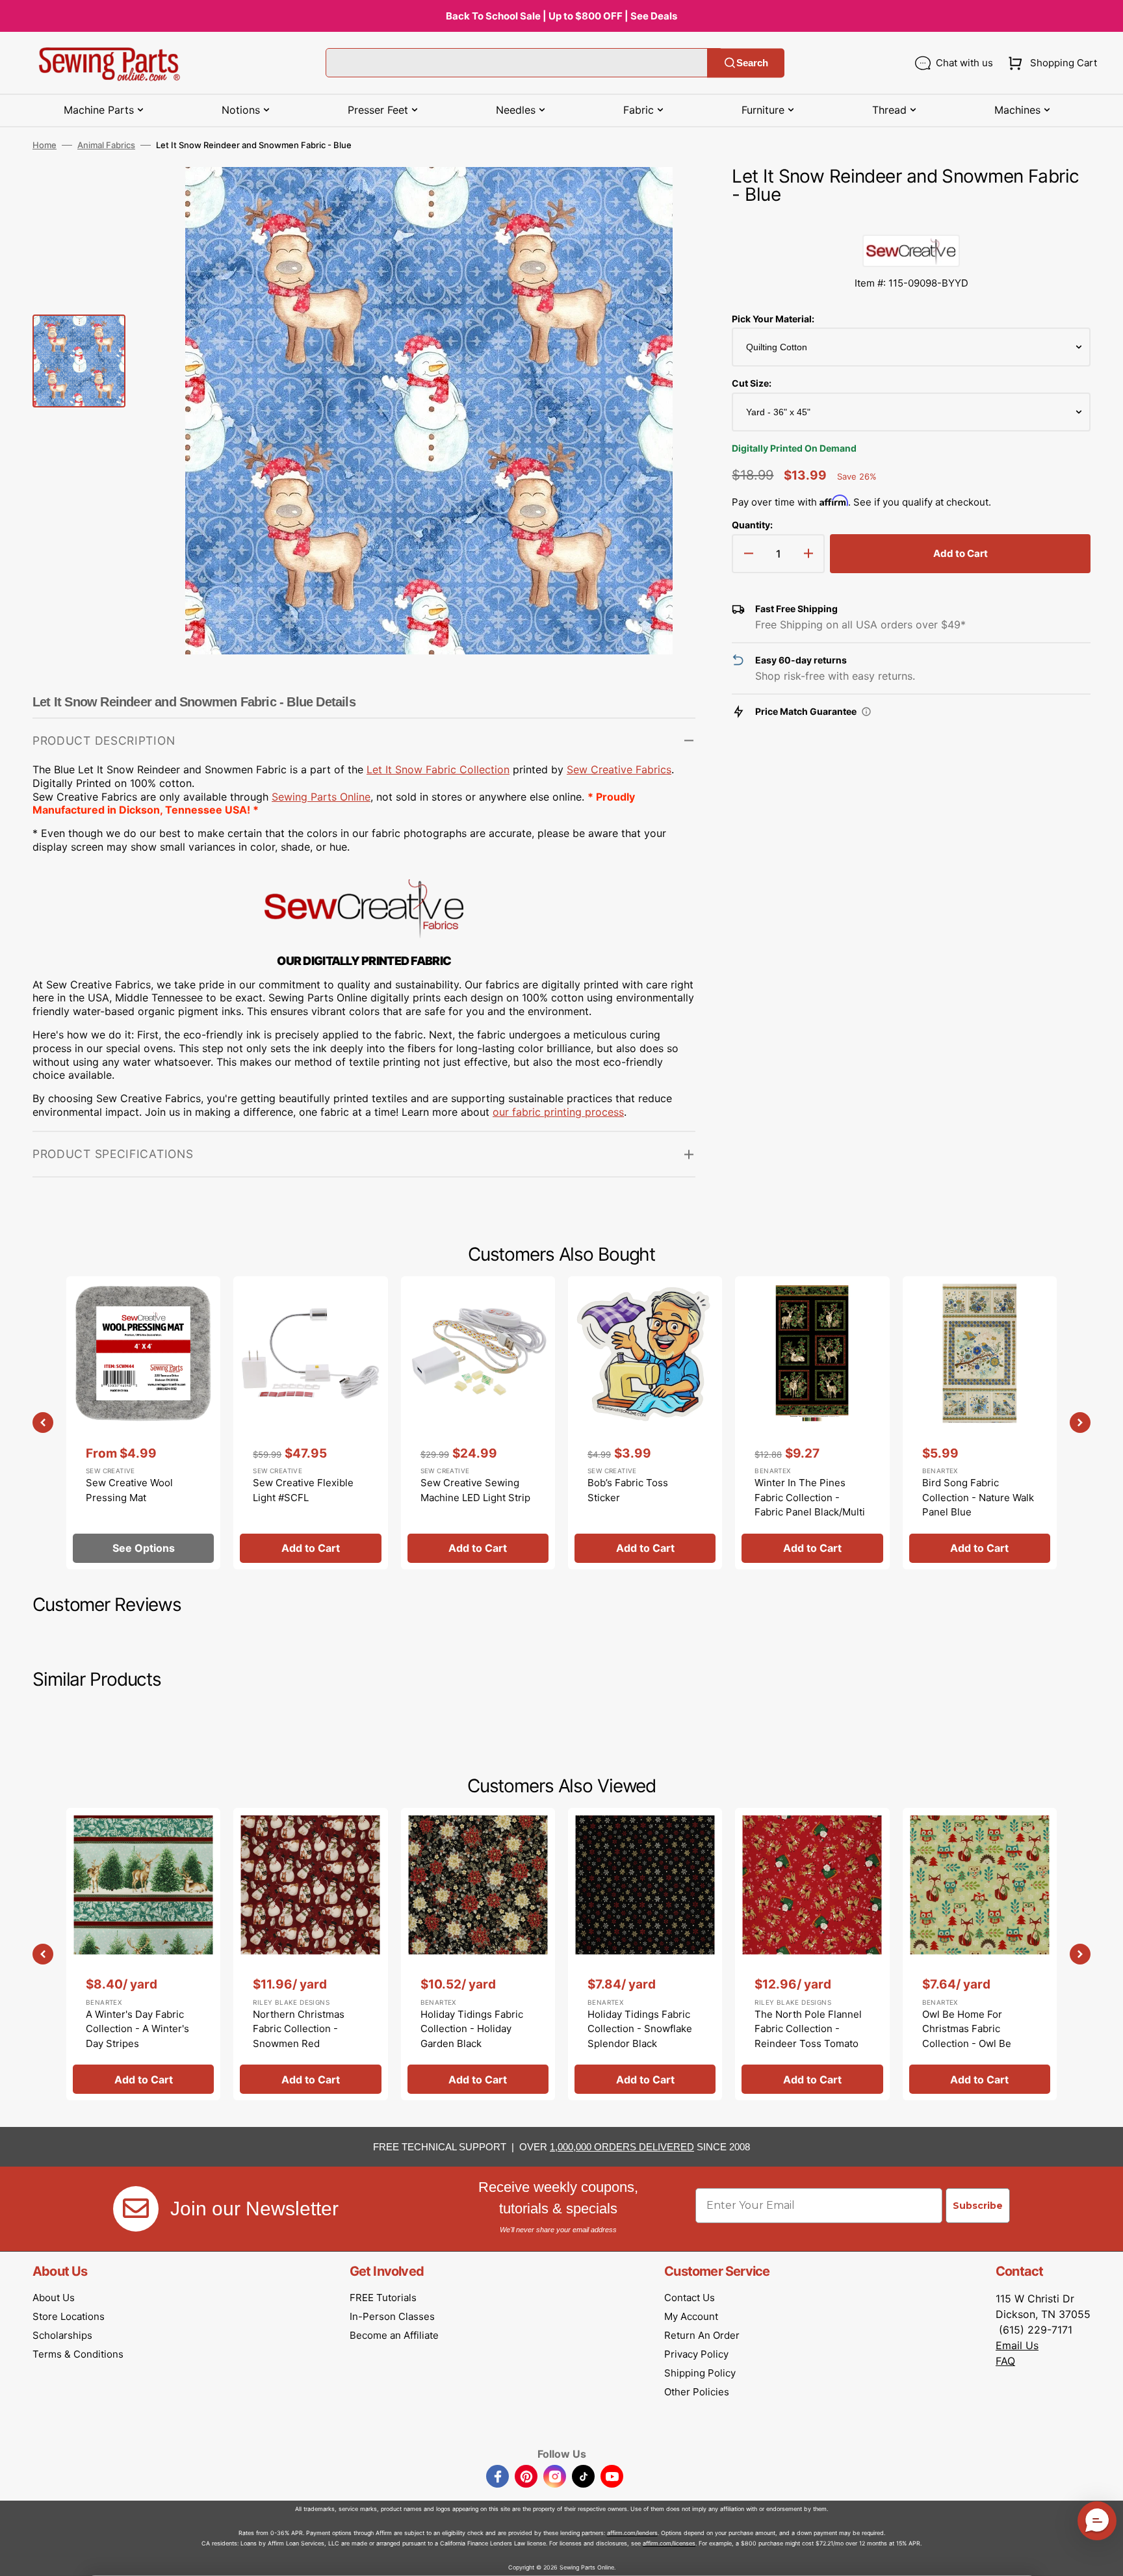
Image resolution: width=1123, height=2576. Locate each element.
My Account (691, 2316)
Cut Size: (752, 383)
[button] (1050, 63)
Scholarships (62, 2335)
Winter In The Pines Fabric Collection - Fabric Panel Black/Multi (810, 1497)
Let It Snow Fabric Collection (438, 769)
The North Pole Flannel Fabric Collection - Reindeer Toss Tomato (808, 2029)
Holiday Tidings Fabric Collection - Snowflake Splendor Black (640, 2029)
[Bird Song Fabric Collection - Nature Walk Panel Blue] (980, 1423)
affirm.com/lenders (632, 2533)
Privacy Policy (696, 2354)
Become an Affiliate (394, 2335)
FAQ (1005, 2361)
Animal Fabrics (106, 145)
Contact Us (690, 2298)
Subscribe (978, 2206)
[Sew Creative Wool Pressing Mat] (143, 1423)
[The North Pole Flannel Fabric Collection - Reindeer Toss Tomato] (812, 1954)
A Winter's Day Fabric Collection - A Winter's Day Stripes (137, 2029)
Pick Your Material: (773, 319)
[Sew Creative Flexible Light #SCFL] (310, 1423)
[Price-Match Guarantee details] (866, 712)
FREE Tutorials (383, 2298)
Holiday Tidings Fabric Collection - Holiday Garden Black (472, 2029)
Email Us (1017, 2345)
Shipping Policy (700, 2373)
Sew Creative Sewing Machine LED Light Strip (475, 1490)
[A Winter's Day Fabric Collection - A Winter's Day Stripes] (143, 1954)
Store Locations (69, 2316)
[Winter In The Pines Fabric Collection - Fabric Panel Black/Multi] (812, 1423)
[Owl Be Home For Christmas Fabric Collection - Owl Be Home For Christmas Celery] (980, 1954)
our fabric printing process (558, 1112)
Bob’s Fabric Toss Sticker (628, 1490)
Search (752, 63)
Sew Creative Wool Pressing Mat (129, 1490)
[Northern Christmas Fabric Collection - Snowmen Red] (310, 1954)
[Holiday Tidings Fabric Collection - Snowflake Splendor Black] (645, 1954)
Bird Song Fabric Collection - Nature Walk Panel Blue (978, 1497)
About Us (54, 2298)
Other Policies (697, 2392)
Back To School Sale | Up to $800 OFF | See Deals (561, 16)
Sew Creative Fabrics (619, 769)
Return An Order (702, 2335)
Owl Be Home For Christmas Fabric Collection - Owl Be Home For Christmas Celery (969, 2043)
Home (45, 145)
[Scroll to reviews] (911, 222)
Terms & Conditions (78, 2354)
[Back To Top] (1104, 2557)
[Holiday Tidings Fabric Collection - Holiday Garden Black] (478, 1954)
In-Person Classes (392, 2316)
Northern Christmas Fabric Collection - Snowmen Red (299, 2029)
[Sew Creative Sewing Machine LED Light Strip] (478, 1423)
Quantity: (752, 525)
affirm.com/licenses (669, 2543)
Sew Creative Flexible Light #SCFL (303, 1490)
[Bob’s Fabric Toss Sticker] (645, 1423)
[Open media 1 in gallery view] (666, 196)
